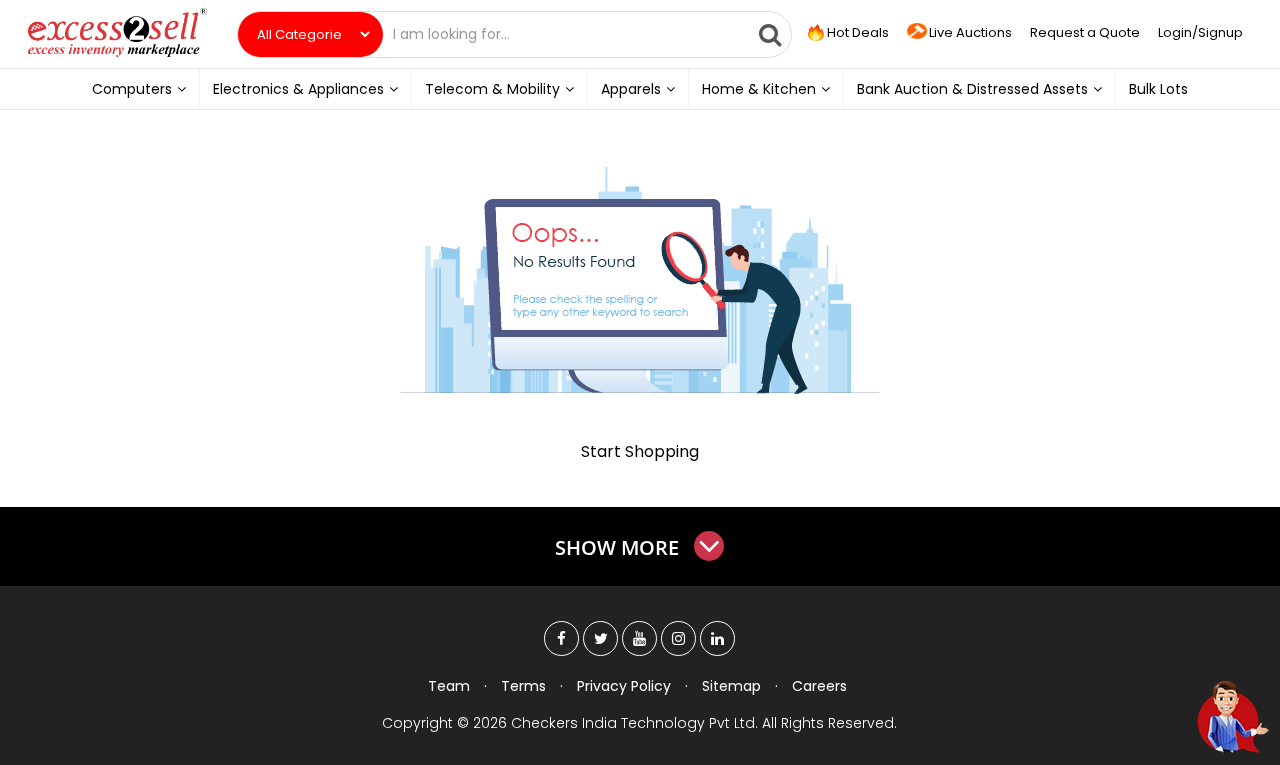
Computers (132, 89)
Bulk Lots (1158, 89)
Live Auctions (970, 32)
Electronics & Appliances (298, 89)
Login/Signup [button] (1200, 32)
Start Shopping (640, 451)
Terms (523, 686)
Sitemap (731, 686)
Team (449, 686)
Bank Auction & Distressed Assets (972, 89)
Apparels (631, 89)
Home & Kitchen (759, 89)
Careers (819, 686)
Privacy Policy (624, 686)
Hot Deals (856, 32)
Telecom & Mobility (492, 89)
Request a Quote (1085, 32)
